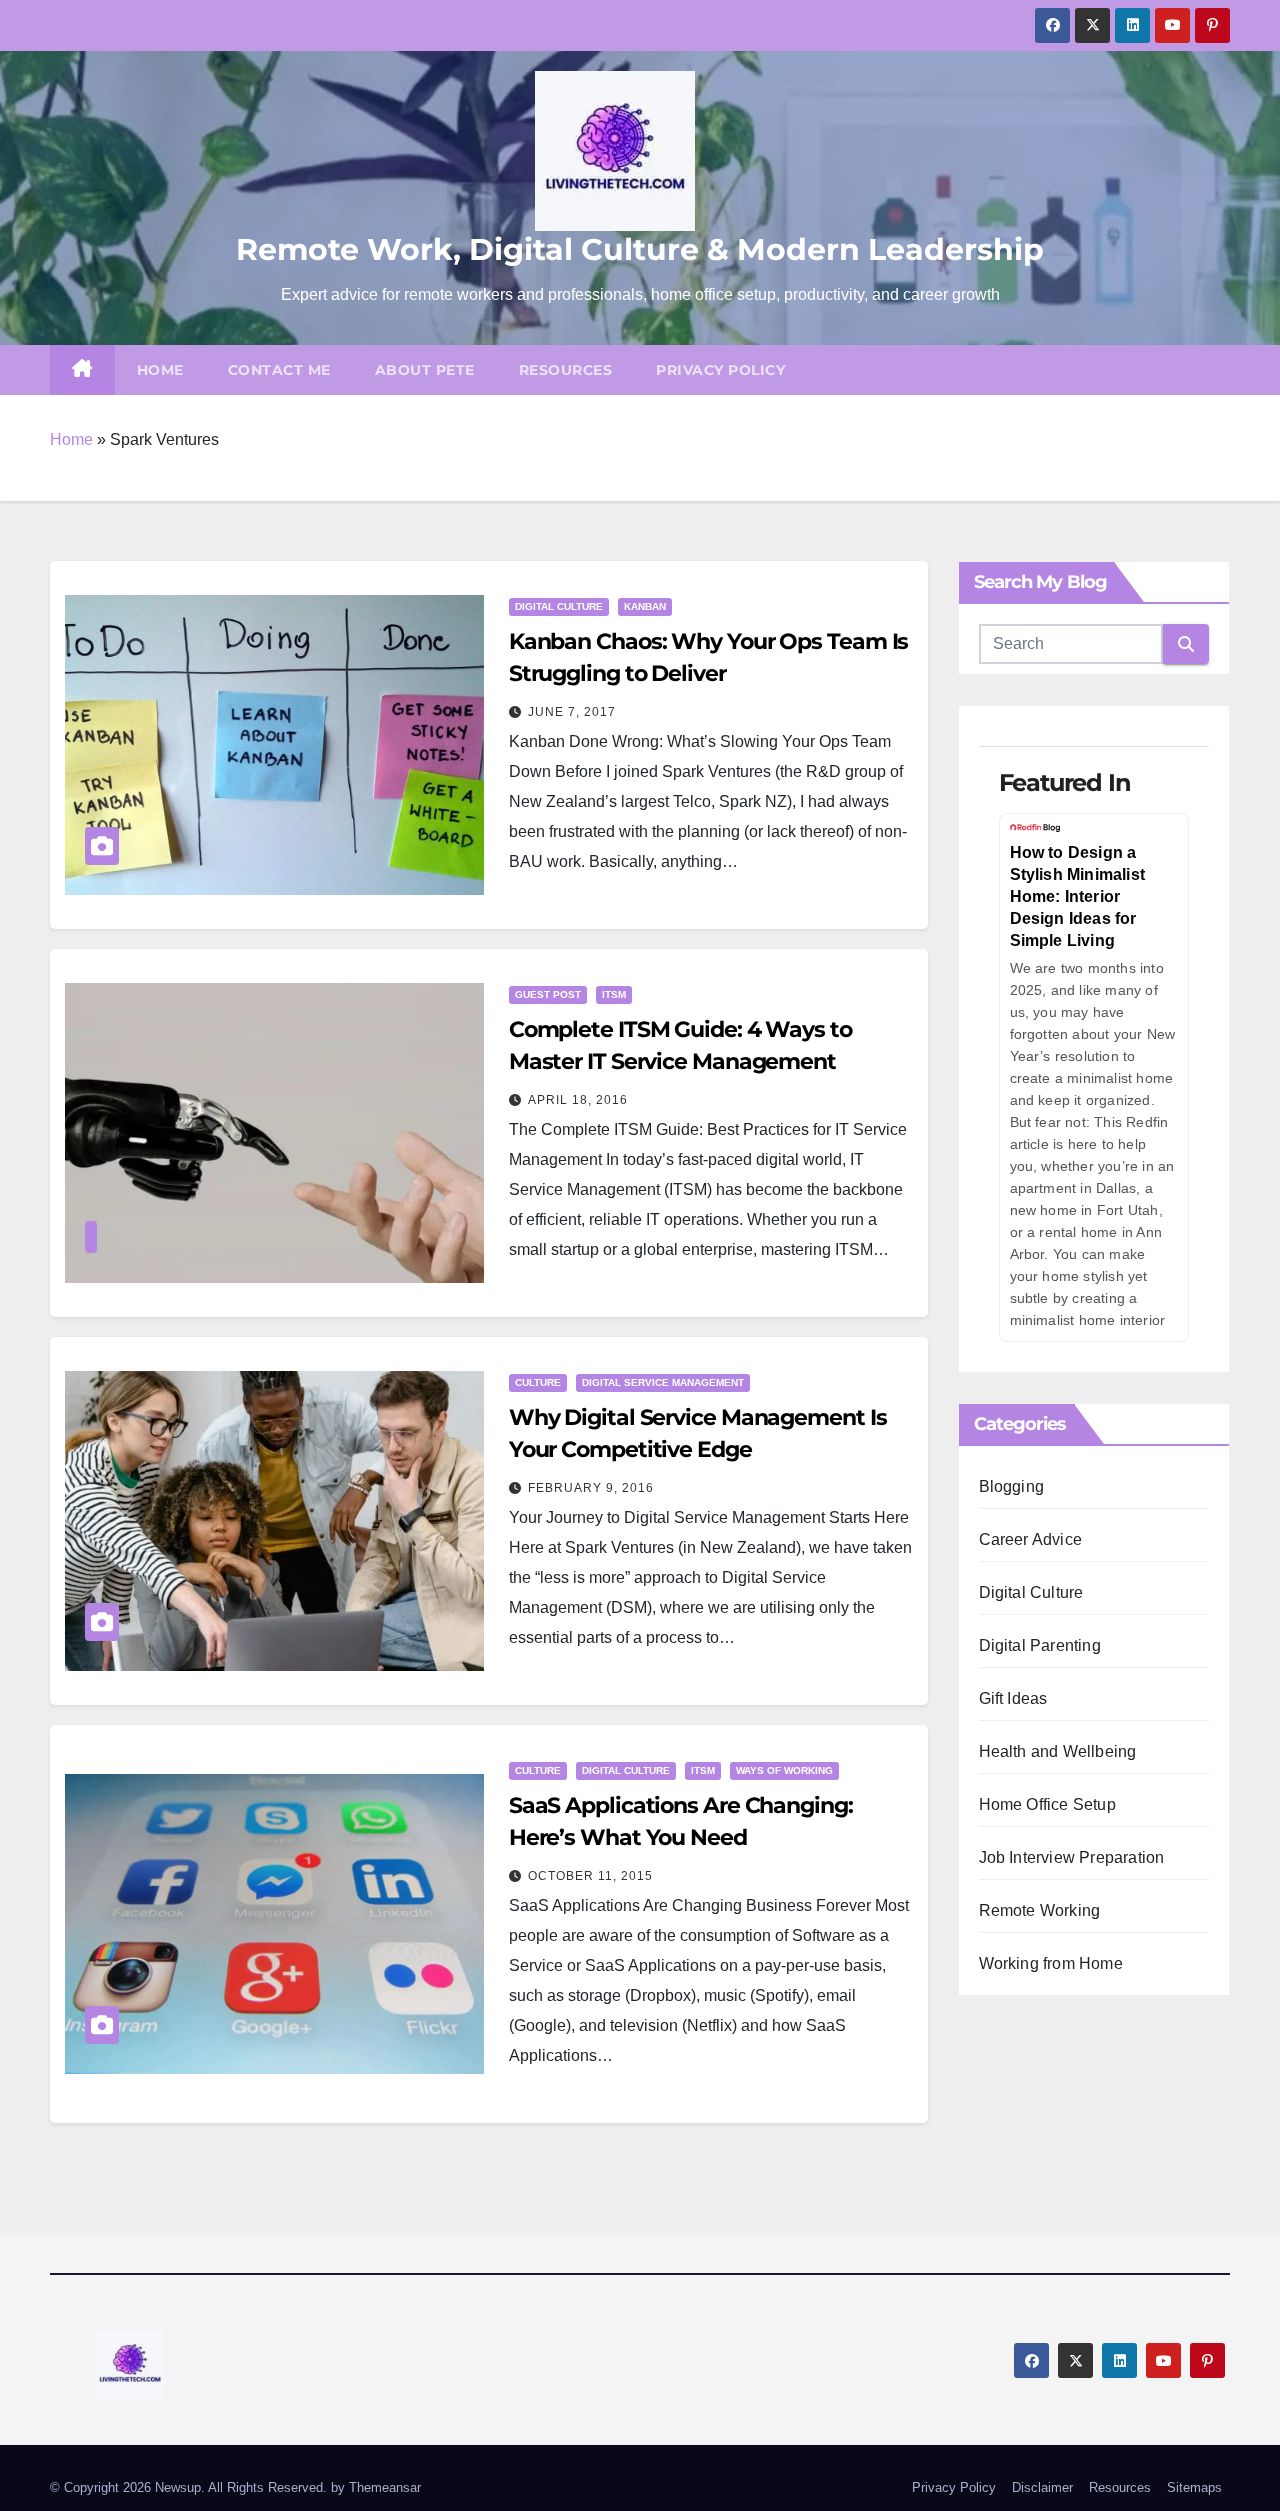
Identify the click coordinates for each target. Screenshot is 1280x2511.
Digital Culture (559, 606)
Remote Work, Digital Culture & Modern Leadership (640, 249)
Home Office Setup (1047, 1804)
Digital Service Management (663, 1382)
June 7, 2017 (572, 712)
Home (160, 370)
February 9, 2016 (591, 1488)
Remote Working (1040, 1910)
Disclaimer (1042, 2487)
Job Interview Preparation (1072, 1857)
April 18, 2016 (578, 1100)
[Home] (82, 370)
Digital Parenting (1040, 1645)
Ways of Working (784, 1770)
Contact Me (279, 370)
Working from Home (1051, 1963)
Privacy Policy (720, 370)
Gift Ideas (1013, 1698)
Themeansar (385, 2487)
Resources (566, 370)
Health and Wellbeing (1058, 1751)
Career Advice (1031, 1539)
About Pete (425, 370)
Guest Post (548, 994)
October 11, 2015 (590, 1876)
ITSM (614, 994)
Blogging (1012, 1486)
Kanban (645, 606)
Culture (538, 1382)
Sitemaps (1194, 2487)
